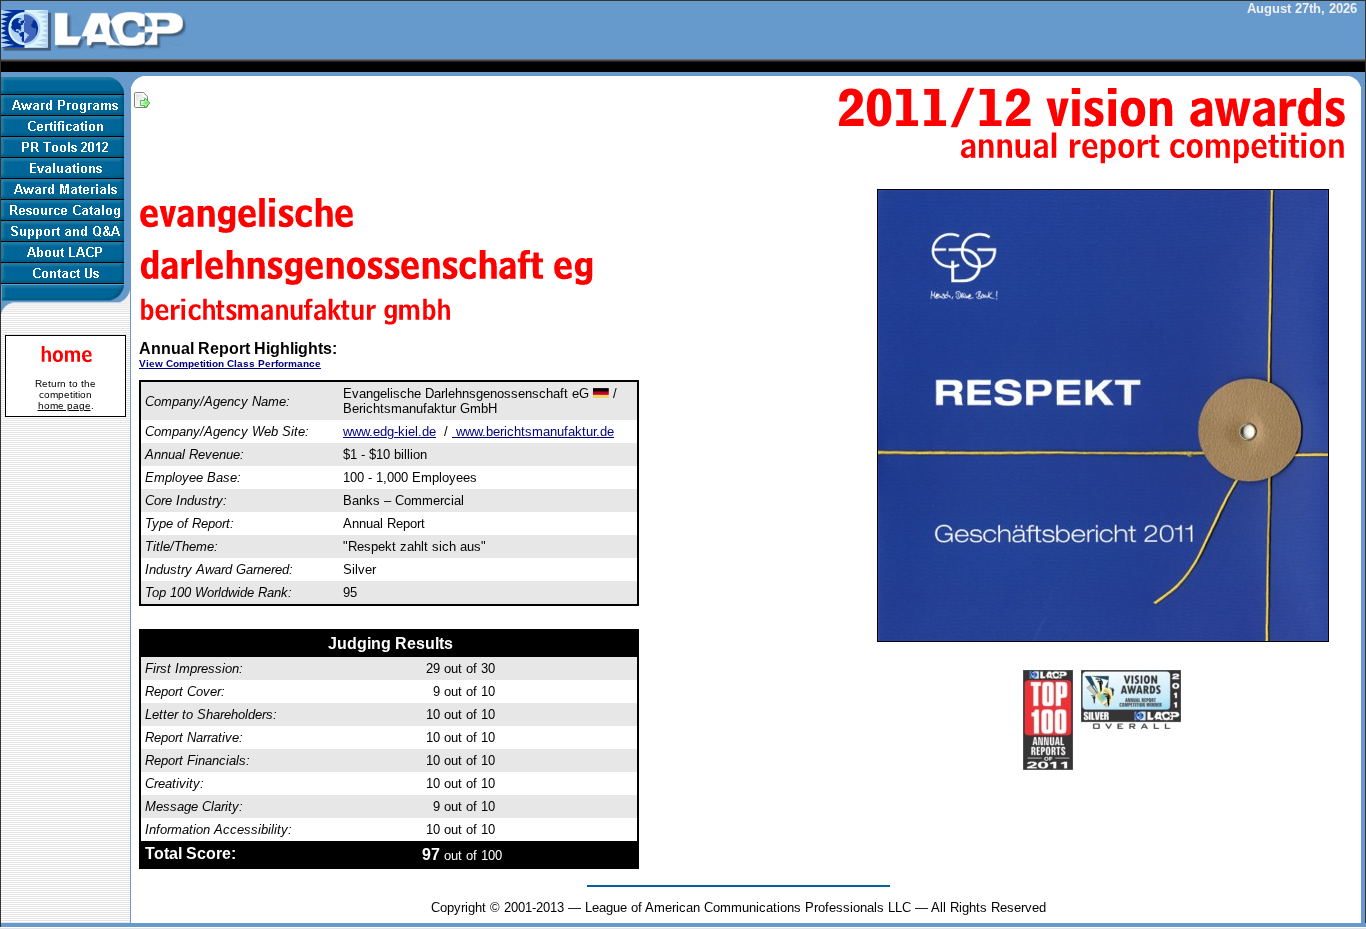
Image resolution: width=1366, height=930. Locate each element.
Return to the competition (65, 394)
